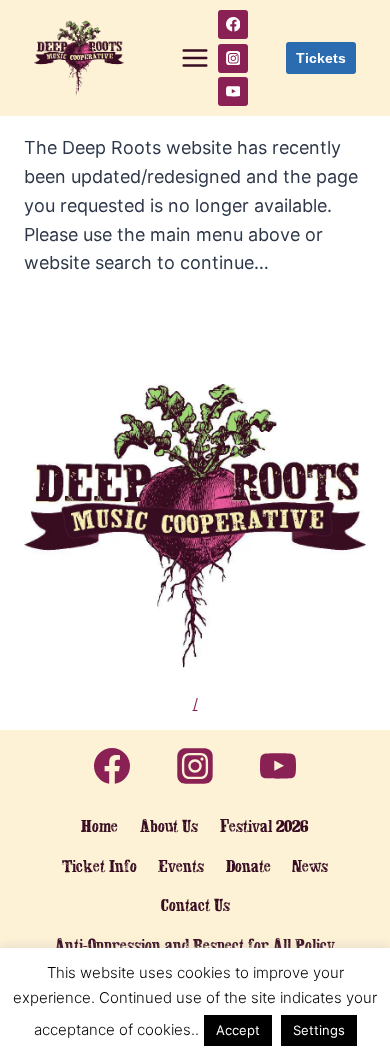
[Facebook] (232, 24)
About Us (169, 826)
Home (99, 826)
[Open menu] (195, 58)
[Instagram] (232, 58)
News (310, 866)
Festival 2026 (264, 826)
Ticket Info (99, 866)
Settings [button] (319, 1030)
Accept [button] (238, 1030)
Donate (248, 866)
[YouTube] (232, 91)
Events (181, 866)
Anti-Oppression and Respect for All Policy (195, 945)
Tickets (321, 58)
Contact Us (195, 905)
